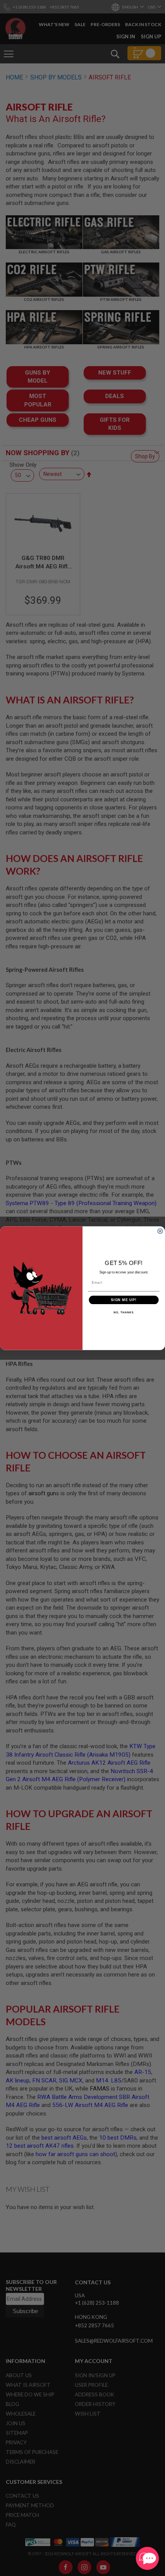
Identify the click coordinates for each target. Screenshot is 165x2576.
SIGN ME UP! (124, 1300)
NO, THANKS (124, 1313)
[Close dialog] (160, 1231)
